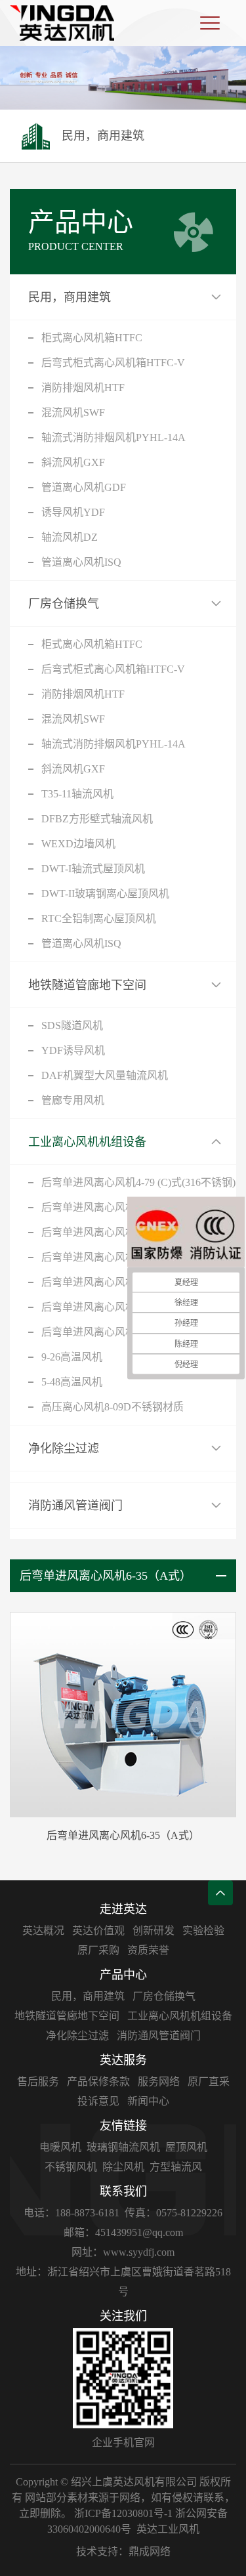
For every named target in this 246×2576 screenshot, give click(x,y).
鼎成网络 (150, 2551)
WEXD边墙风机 (78, 844)
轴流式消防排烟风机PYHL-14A (113, 437)
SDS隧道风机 (72, 1025)
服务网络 (159, 2081)
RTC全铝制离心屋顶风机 (99, 918)
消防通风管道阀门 (75, 1506)
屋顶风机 (186, 2147)
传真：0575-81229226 (174, 2213)
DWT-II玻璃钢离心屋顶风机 (105, 894)
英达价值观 (98, 1931)
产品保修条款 (98, 2081)
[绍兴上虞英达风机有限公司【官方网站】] (62, 23)
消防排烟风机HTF (83, 388)
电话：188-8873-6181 (72, 2213)
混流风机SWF (73, 412)
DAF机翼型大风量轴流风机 (105, 1075)
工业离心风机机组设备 (87, 1142)
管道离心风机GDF (84, 487)
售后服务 (38, 2081)
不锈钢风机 (71, 2167)
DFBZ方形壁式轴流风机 (97, 819)
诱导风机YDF (73, 512)
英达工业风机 (168, 2529)
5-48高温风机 (72, 1382)
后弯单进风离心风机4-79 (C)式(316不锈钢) (138, 1182)
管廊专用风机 (73, 1100)
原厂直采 (209, 2081)
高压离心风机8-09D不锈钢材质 (113, 1407)
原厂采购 (98, 1950)
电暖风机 (60, 2147)
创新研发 (154, 1931)
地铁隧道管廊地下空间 (87, 985)
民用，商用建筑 (70, 297)
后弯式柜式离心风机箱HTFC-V (113, 363)
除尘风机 (123, 2167)
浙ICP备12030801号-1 (123, 2513)
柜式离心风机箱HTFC (92, 338)
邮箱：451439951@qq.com (123, 2232)
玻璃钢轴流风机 (123, 2147)
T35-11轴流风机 (77, 794)
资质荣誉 (148, 1950)
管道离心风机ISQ (81, 562)
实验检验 (203, 1931)
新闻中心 (148, 2101)
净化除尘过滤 (64, 1448)
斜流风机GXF (73, 462)
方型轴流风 (176, 2167)
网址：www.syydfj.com (123, 2252)
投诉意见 (98, 2101)
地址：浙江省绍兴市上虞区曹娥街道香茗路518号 (123, 2282)
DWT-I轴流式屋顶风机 (93, 869)
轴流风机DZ (70, 537)
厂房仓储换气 (64, 604)
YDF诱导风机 (73, 1050)
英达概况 (43, 1931)
